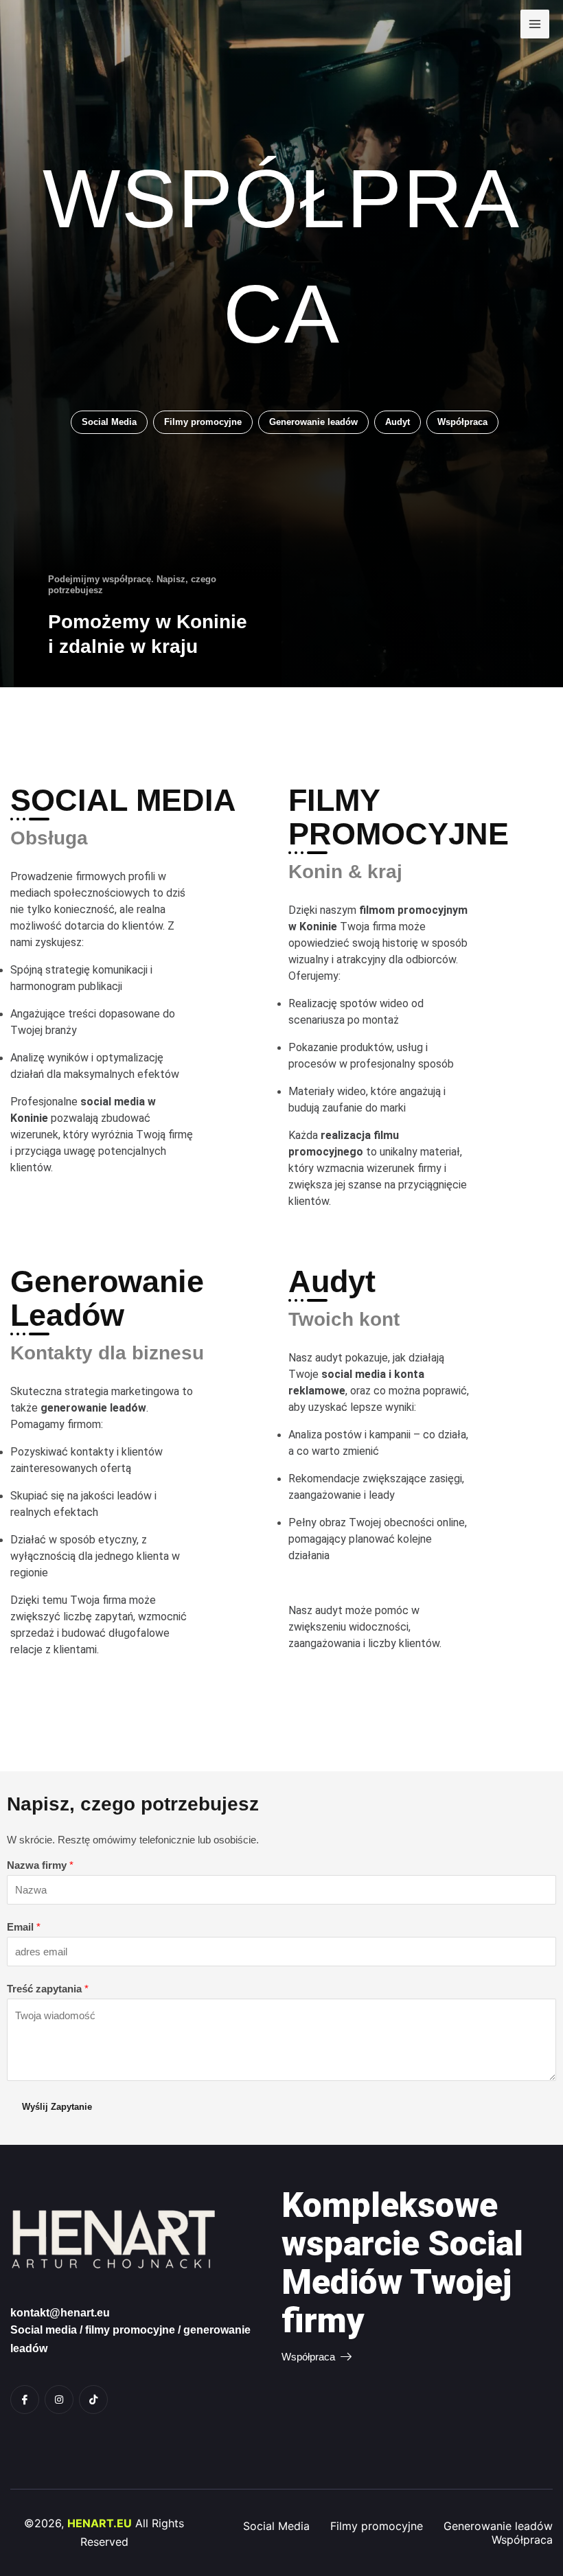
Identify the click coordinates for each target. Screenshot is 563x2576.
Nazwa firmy (40, 1865)
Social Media (109, 422)
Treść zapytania (48, 1989)
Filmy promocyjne (203, 422)
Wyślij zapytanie (57, 2107)
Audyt (398, 422)
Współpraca (462, 422)
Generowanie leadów (313, 422)
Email (24, 1927)
